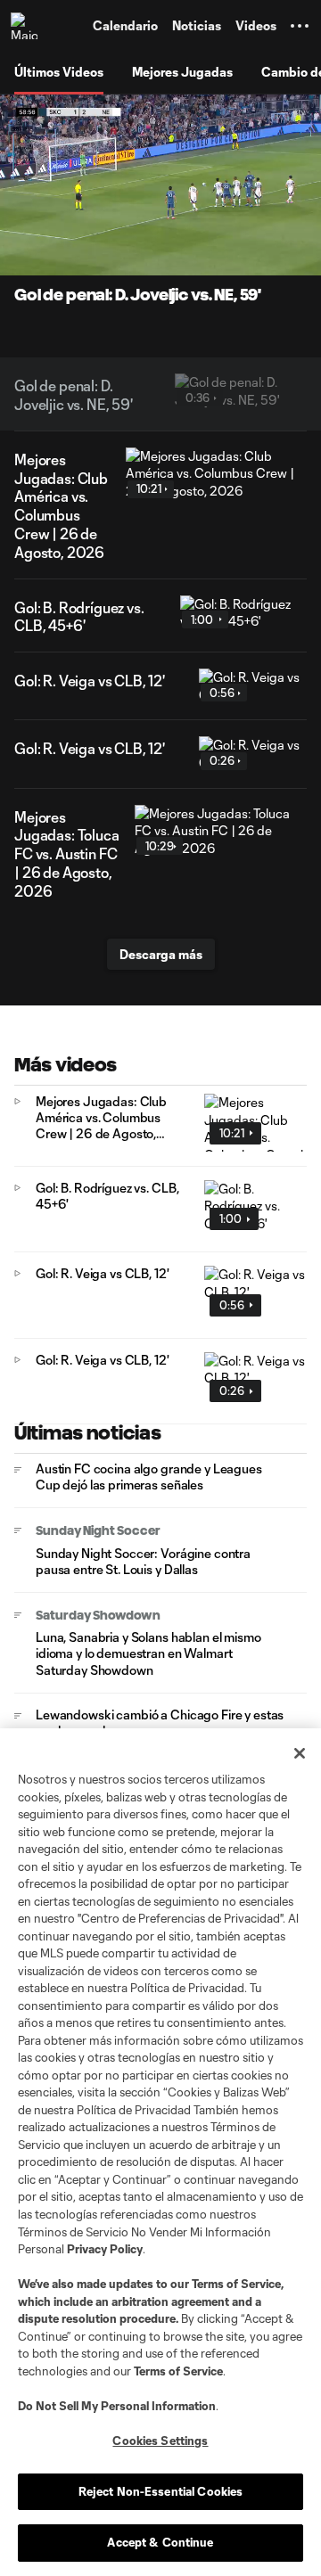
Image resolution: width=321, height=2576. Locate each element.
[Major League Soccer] (28, 26)
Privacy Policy (105, 2249)
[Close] (300, 1753)
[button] (300, 26)
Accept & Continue (160, 2542)
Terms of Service (236, 2284)
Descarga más (161, 954)
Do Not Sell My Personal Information (117, 2406)
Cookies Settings (160, 2441)
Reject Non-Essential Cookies (161, 2491)
